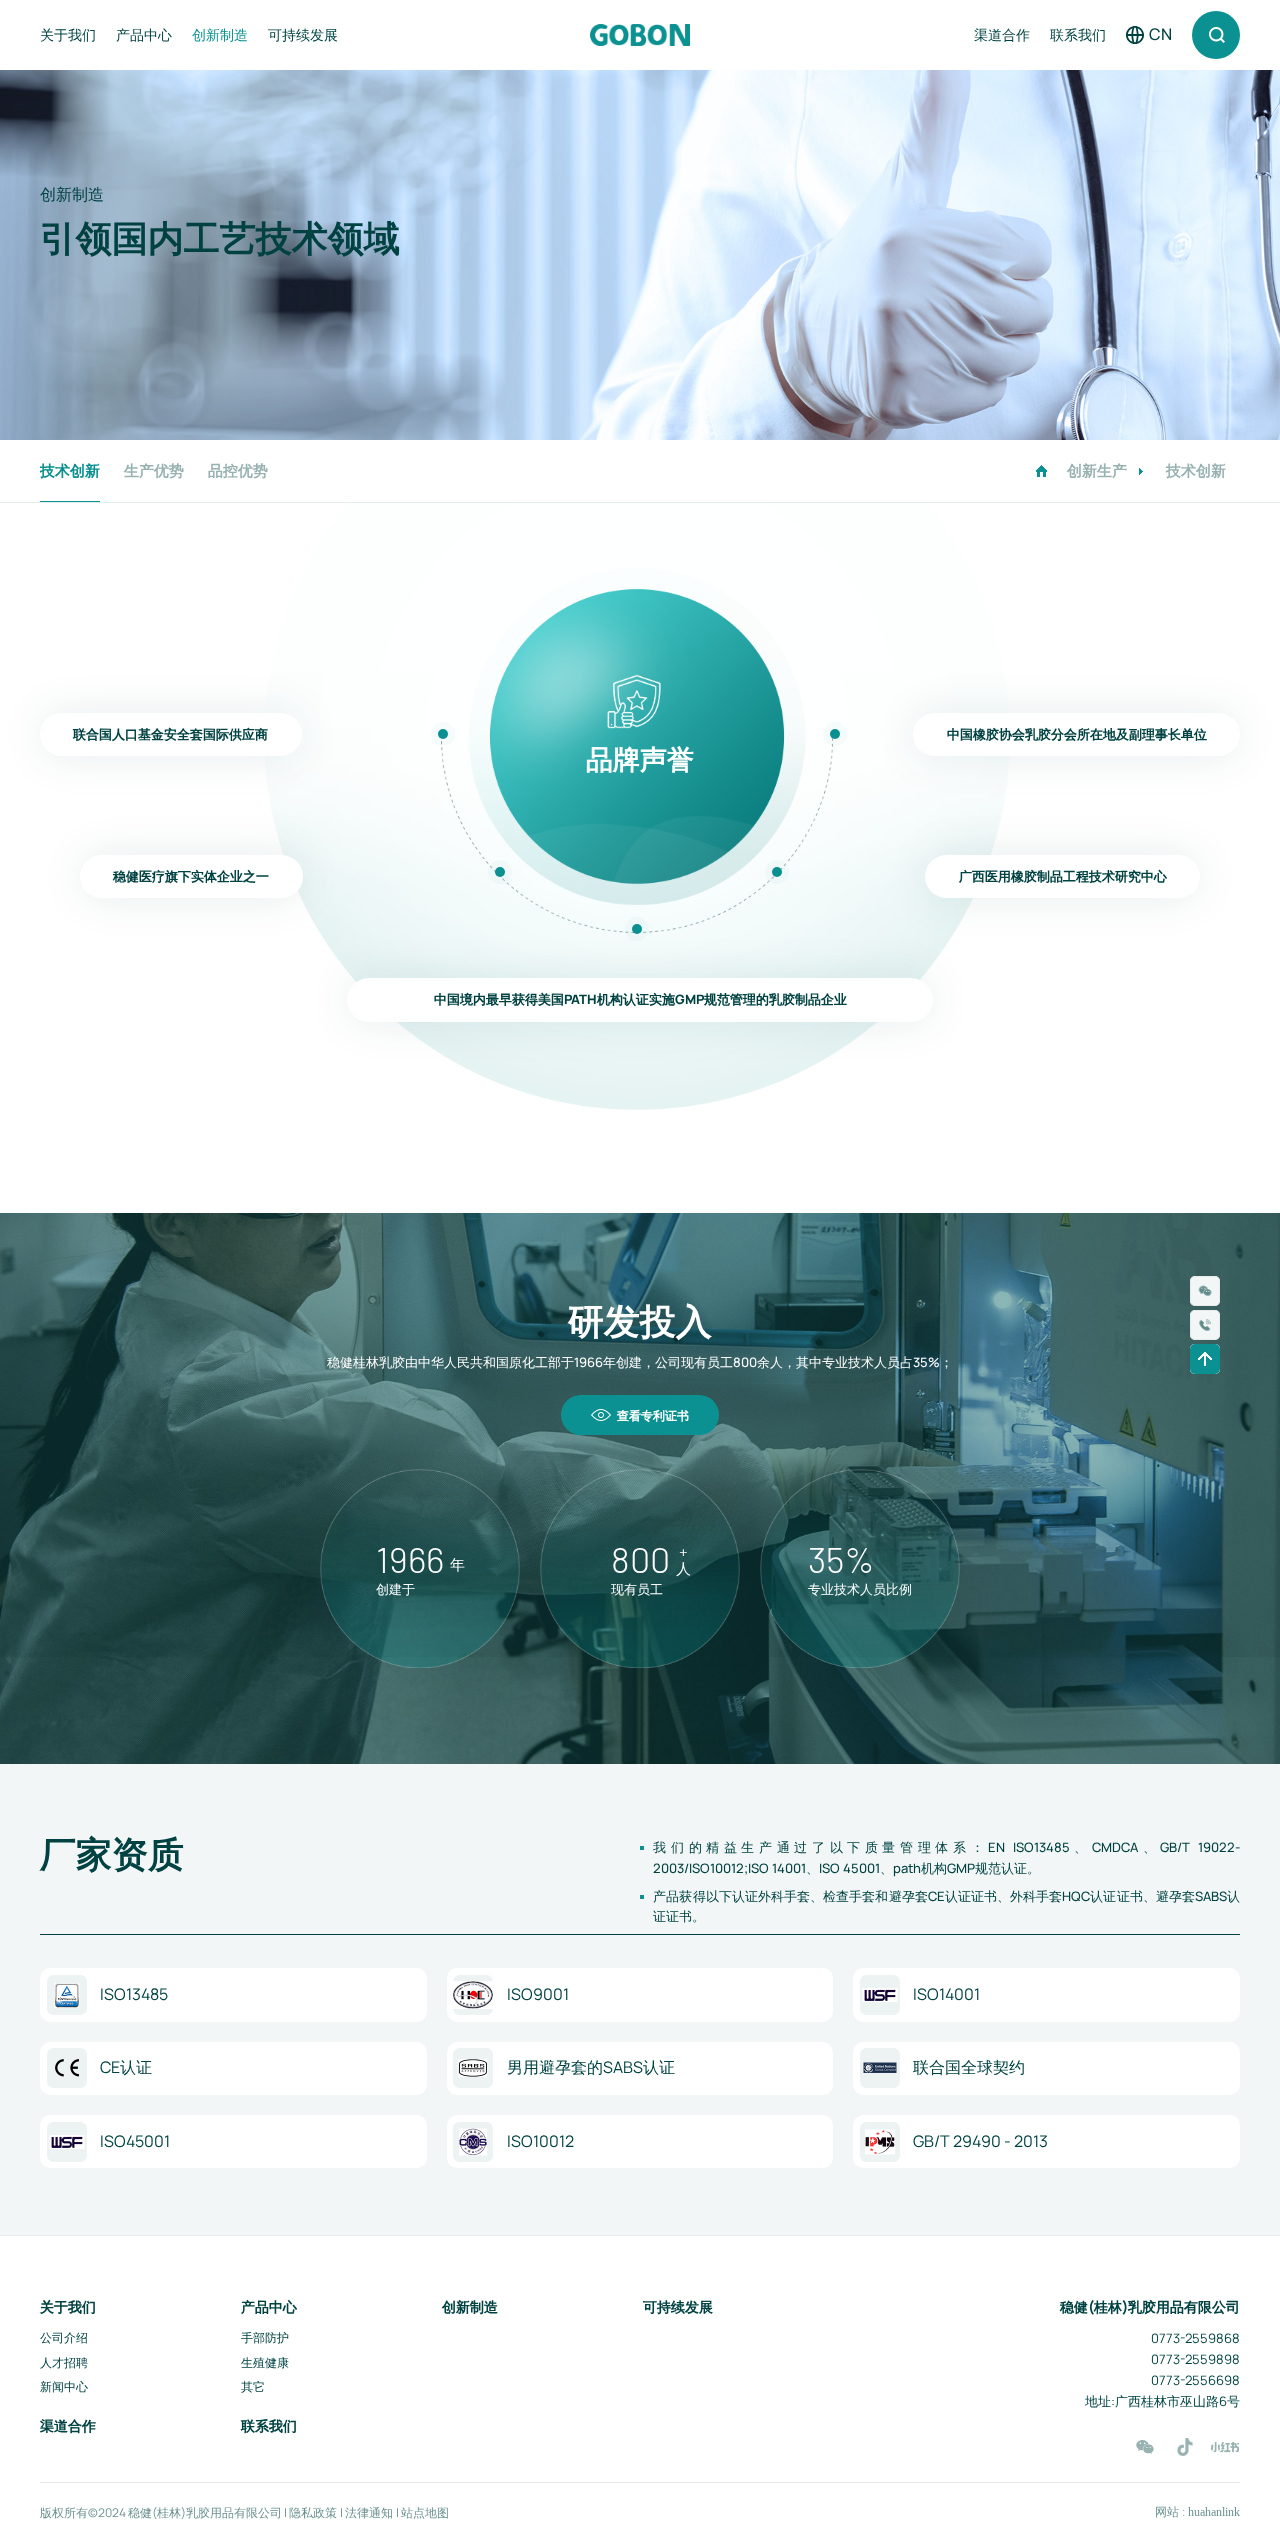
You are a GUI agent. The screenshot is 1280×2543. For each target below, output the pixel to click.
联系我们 (1078, 34)
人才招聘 (64, 2362)
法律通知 (370, 2513)
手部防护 (265, 2337)
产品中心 (144, 34)
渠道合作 (1002, 34)
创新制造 (220, 34)
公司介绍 (64, 2337)
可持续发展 (303, 34)
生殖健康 (265, 2362)
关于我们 (68, 34)
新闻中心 (64, 2386)
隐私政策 (314, 2513)
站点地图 (425, 2513)
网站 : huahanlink (1197, 2512)
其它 (253, 2386)
